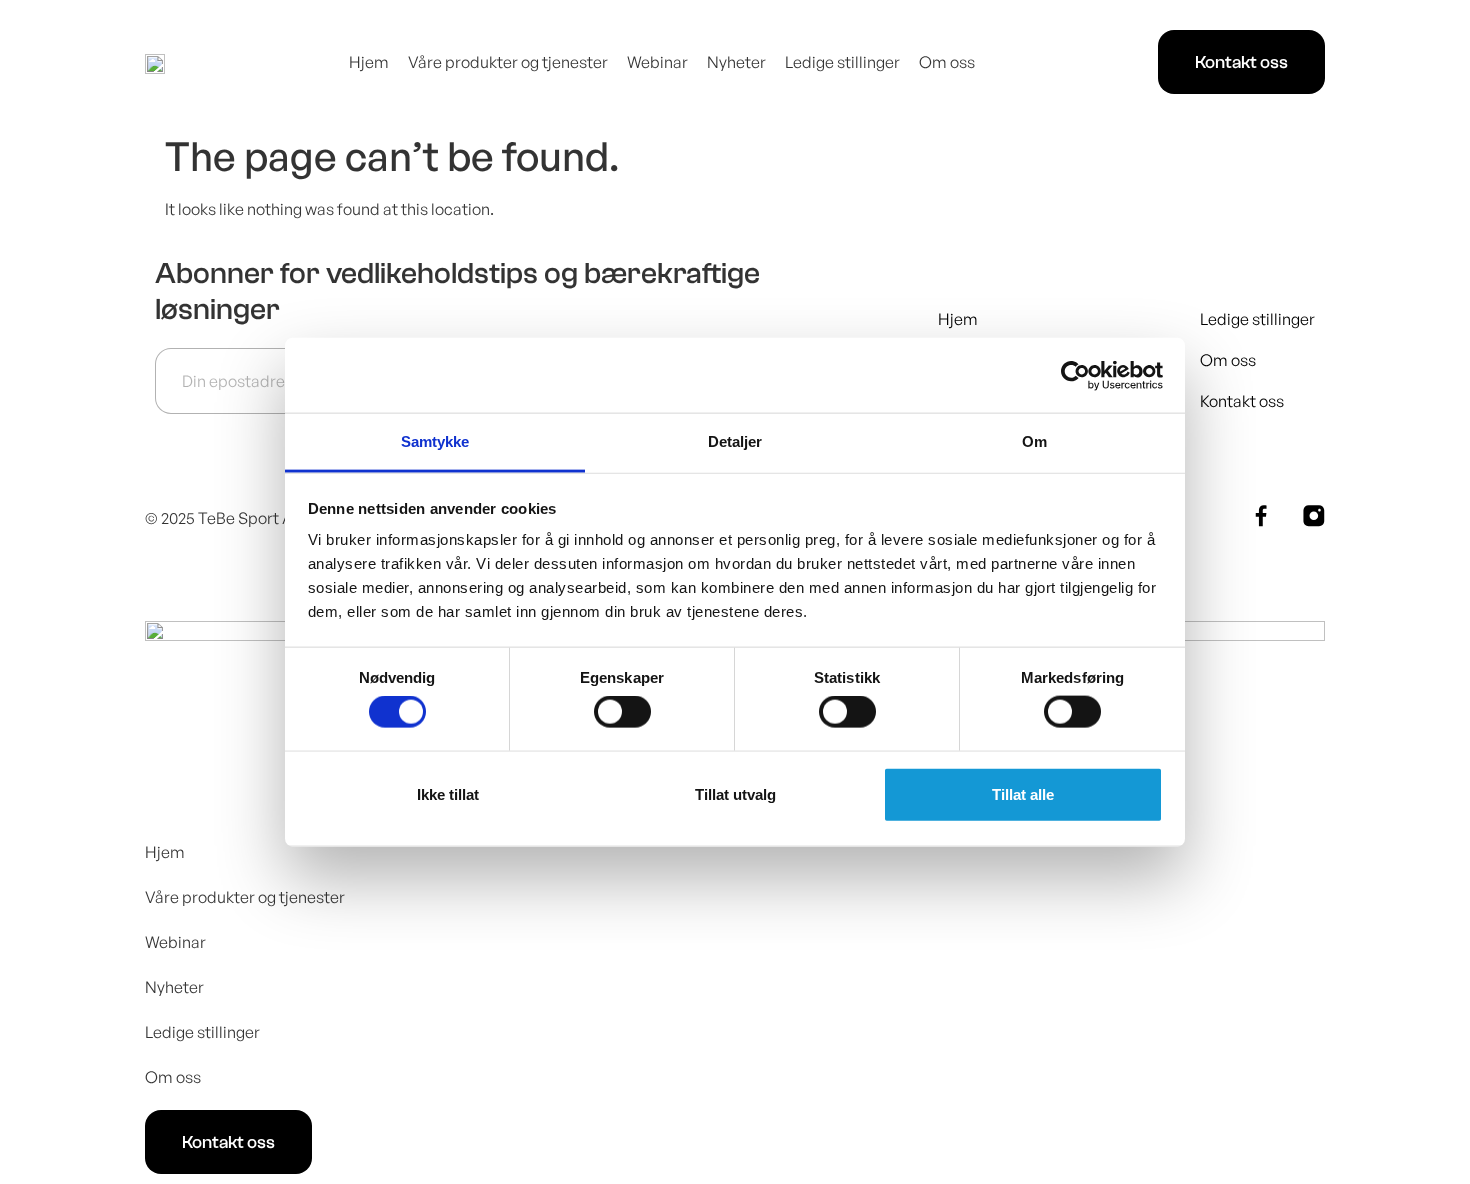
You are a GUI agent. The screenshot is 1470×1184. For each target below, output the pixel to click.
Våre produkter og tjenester (508, 62)
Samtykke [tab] (435, 441)
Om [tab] (1034, 441)
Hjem (369, 62)
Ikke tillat (448, 793)
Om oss (947, 62)
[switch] (622, 712)
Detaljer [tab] (735, 441)
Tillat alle (1023, 793)
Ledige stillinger (842, 62)
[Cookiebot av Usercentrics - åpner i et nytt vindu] (1075, 375)
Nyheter (736, 62)
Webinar (657, 62)
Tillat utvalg (735, 793)
